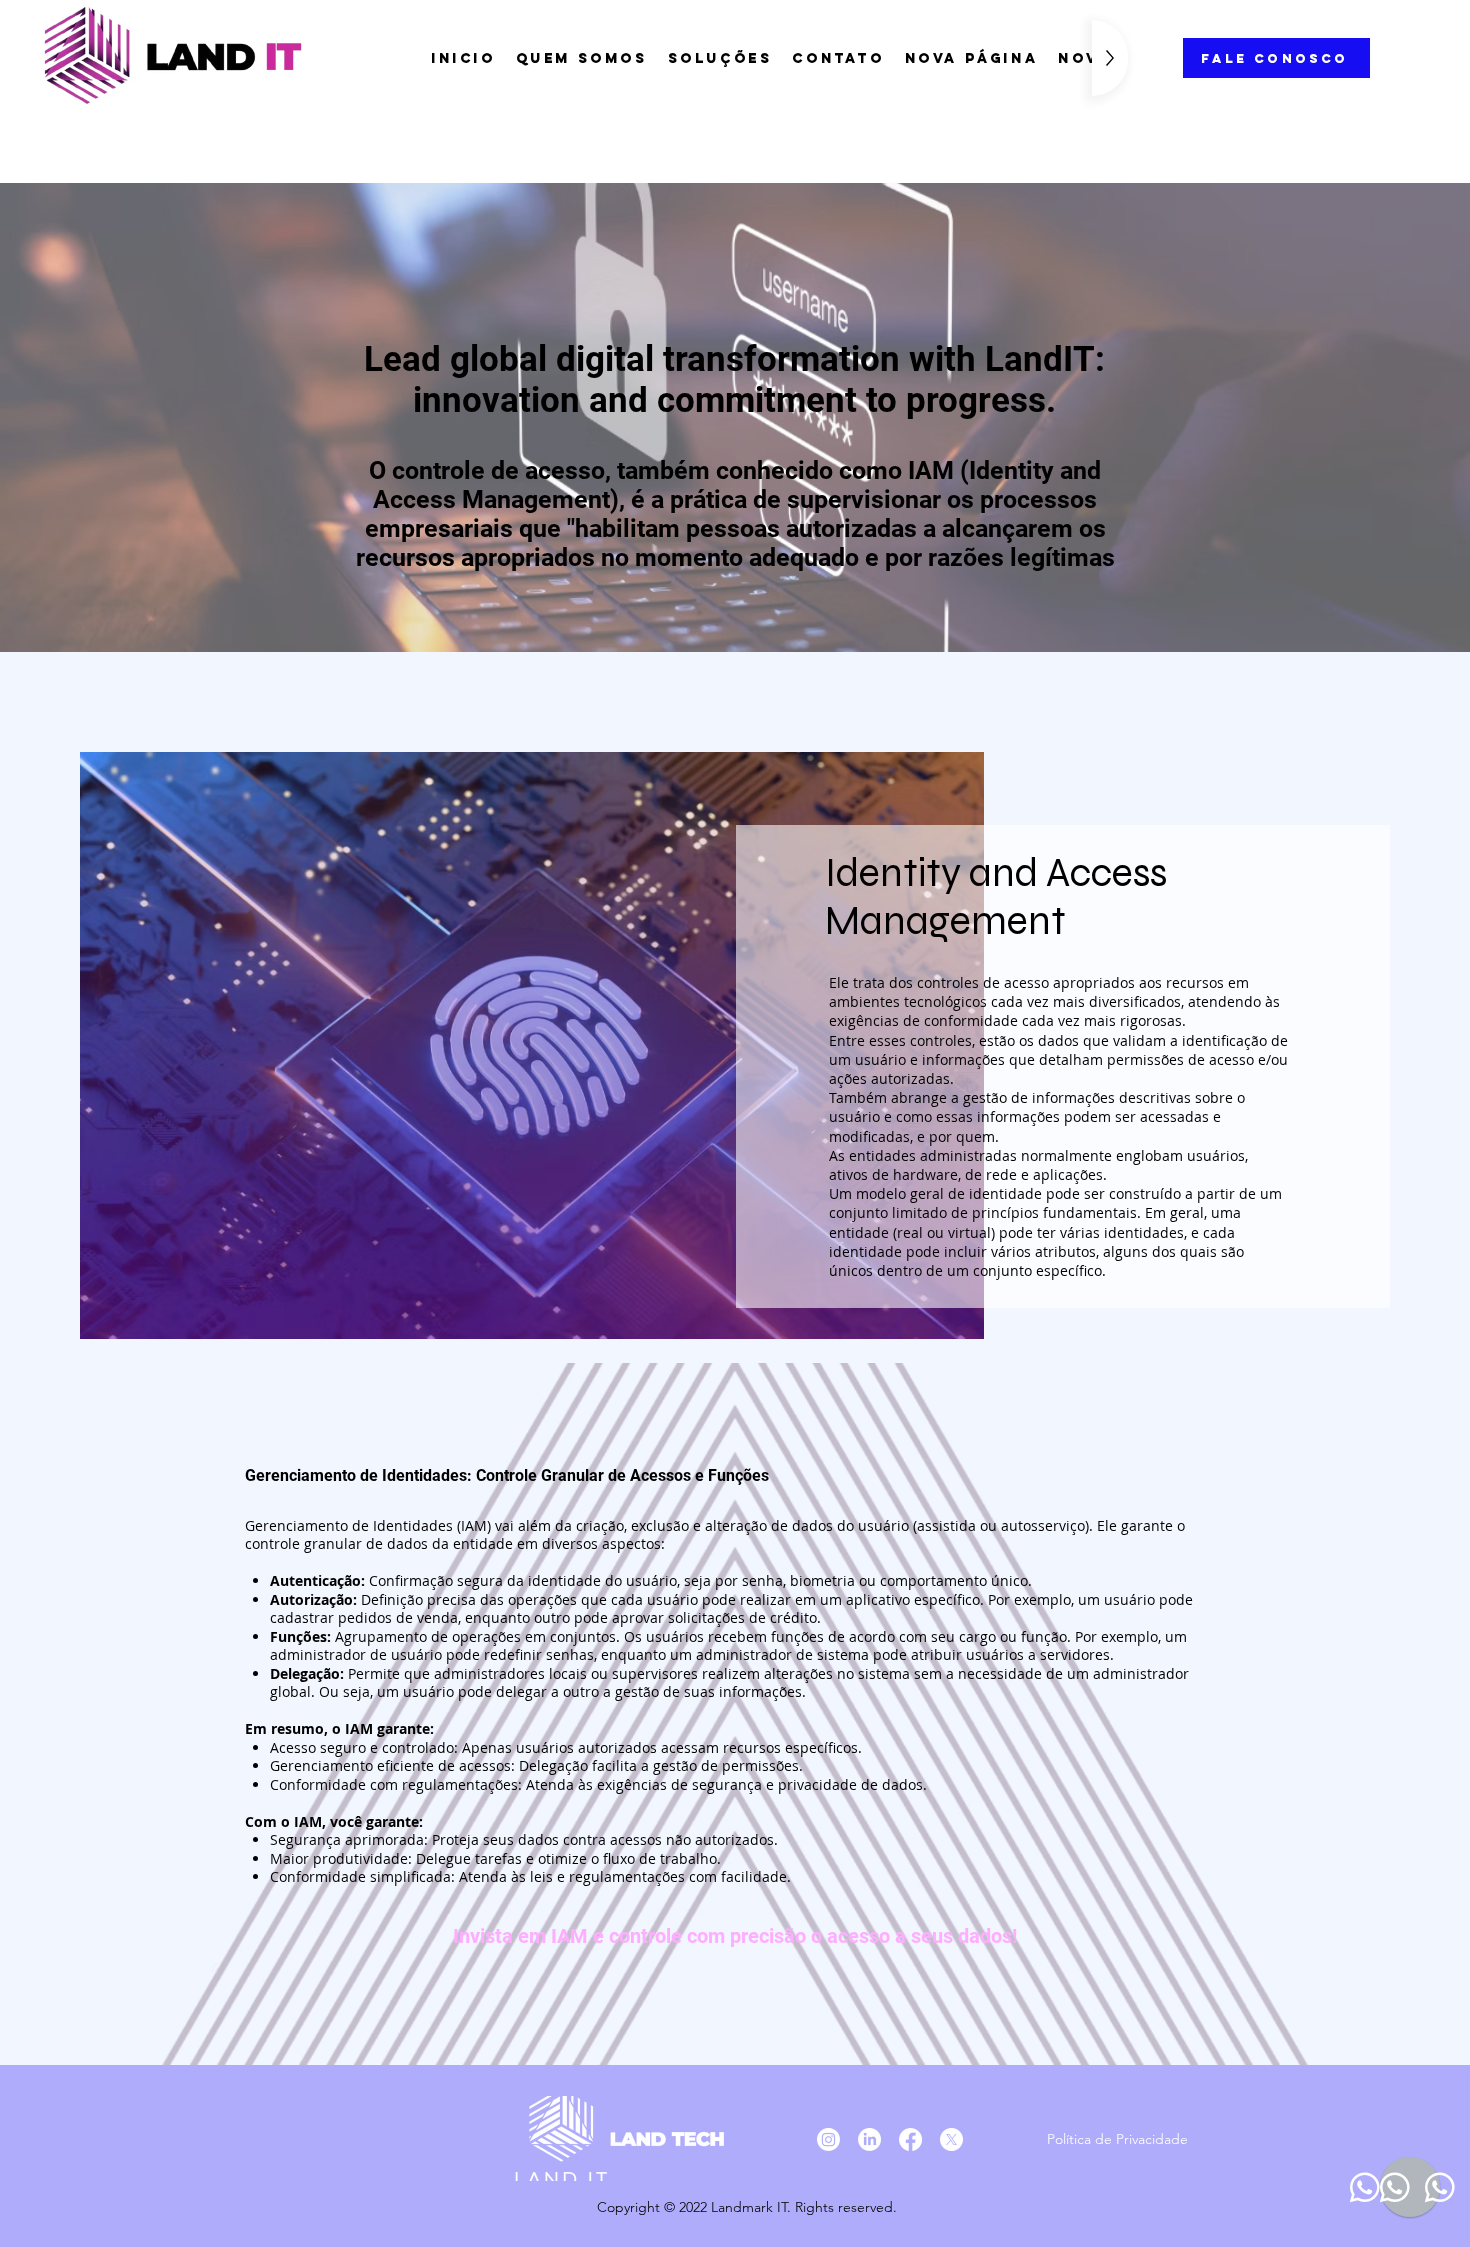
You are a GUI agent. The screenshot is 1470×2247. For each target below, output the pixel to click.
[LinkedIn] (869, 2139)
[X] (951, 2139)
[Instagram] (828, 2139)
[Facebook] (910, 2139)
